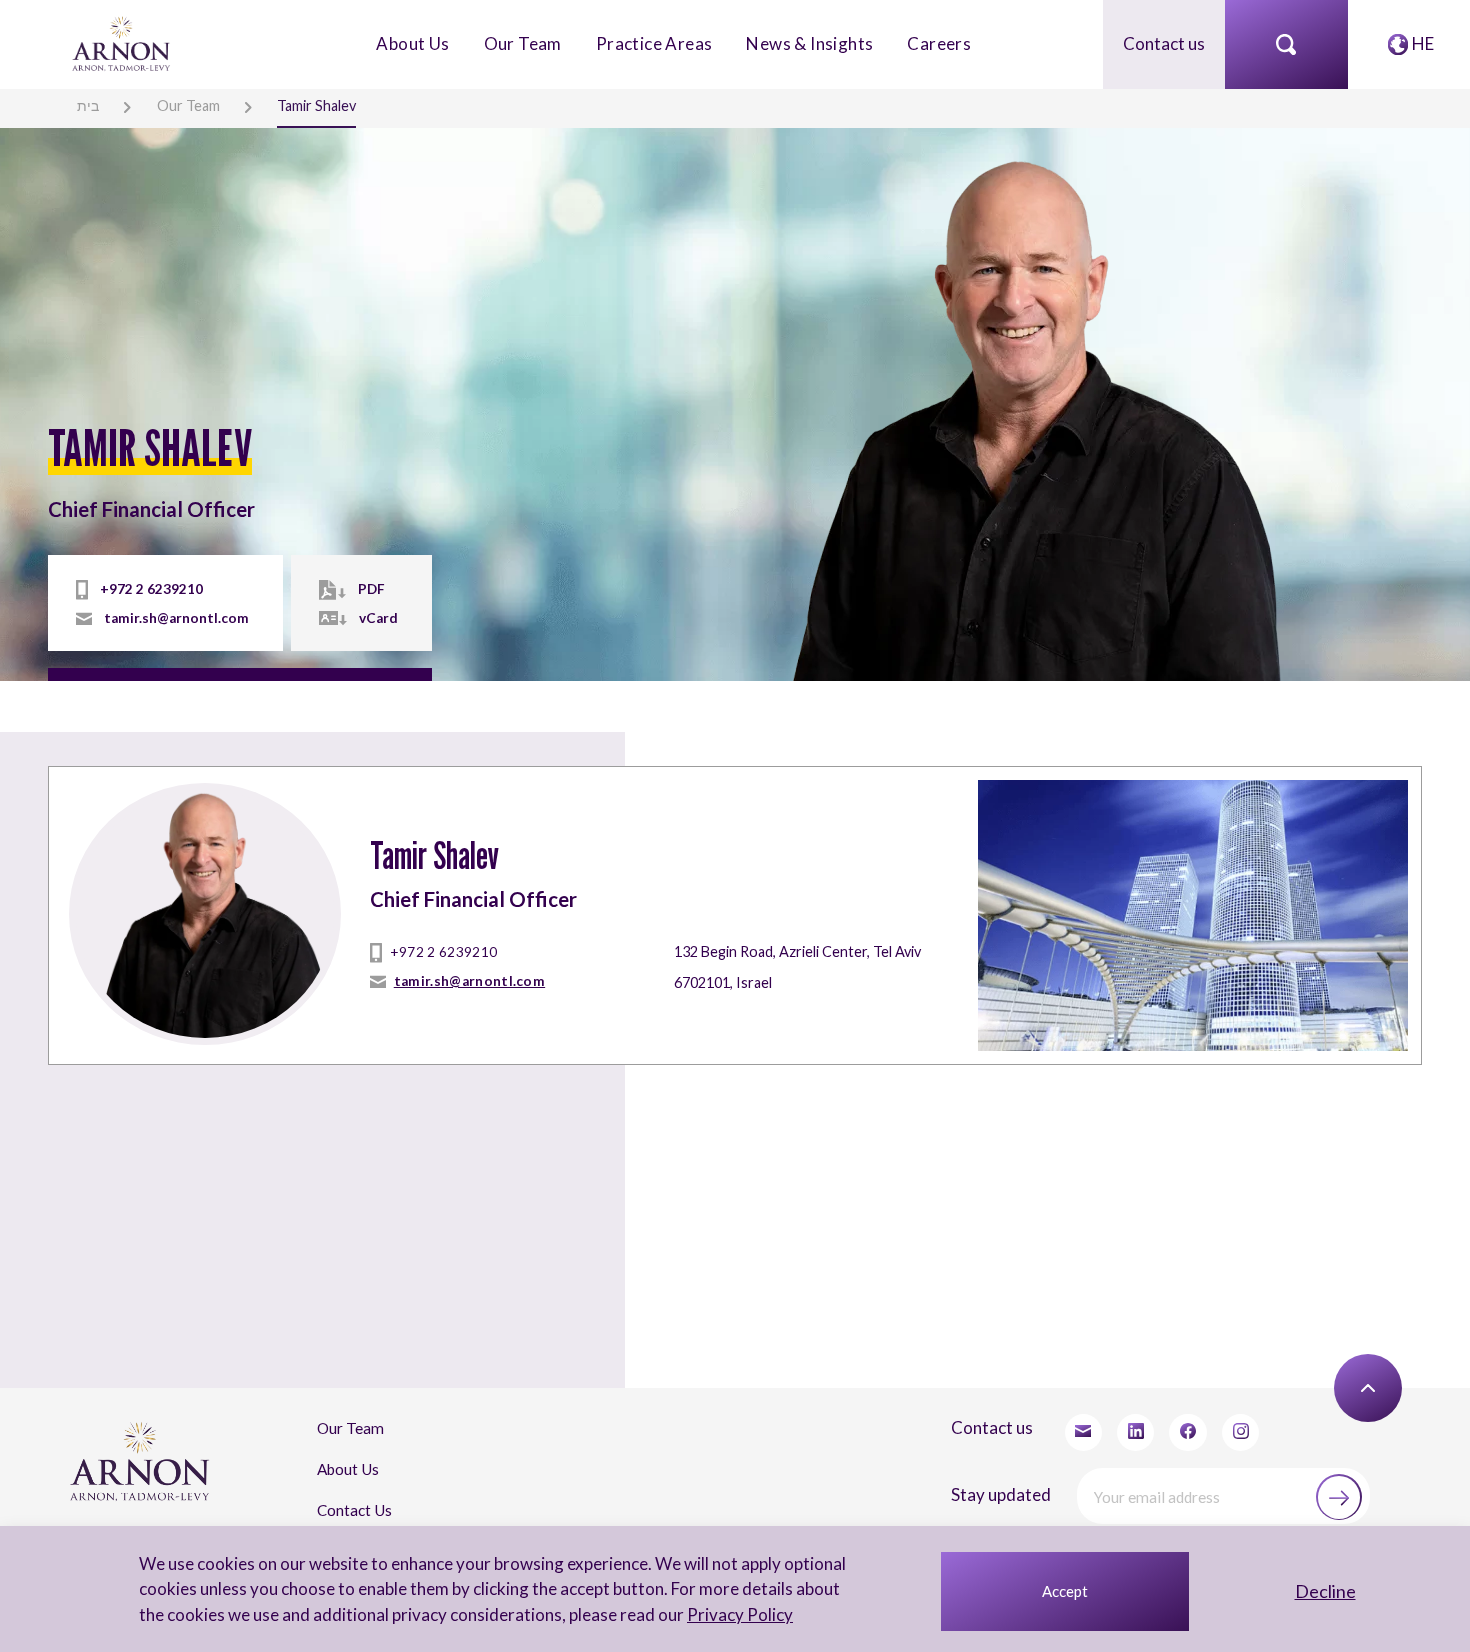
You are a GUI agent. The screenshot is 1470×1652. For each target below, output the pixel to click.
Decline (1325, 1591)
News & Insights (809, 43)
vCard (378, 618)
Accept (1065, 1591)
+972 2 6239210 (151, 589)
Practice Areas (654, 43)
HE (1423, 43)
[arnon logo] (122, 42)
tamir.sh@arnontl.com (176, 618)
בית (88, 105)
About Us (412, 43)
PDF (371, 589)
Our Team (523, 43)
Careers (939, 43)
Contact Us (354, 1510)
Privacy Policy (740, 1614)
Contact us (1164, 43)
